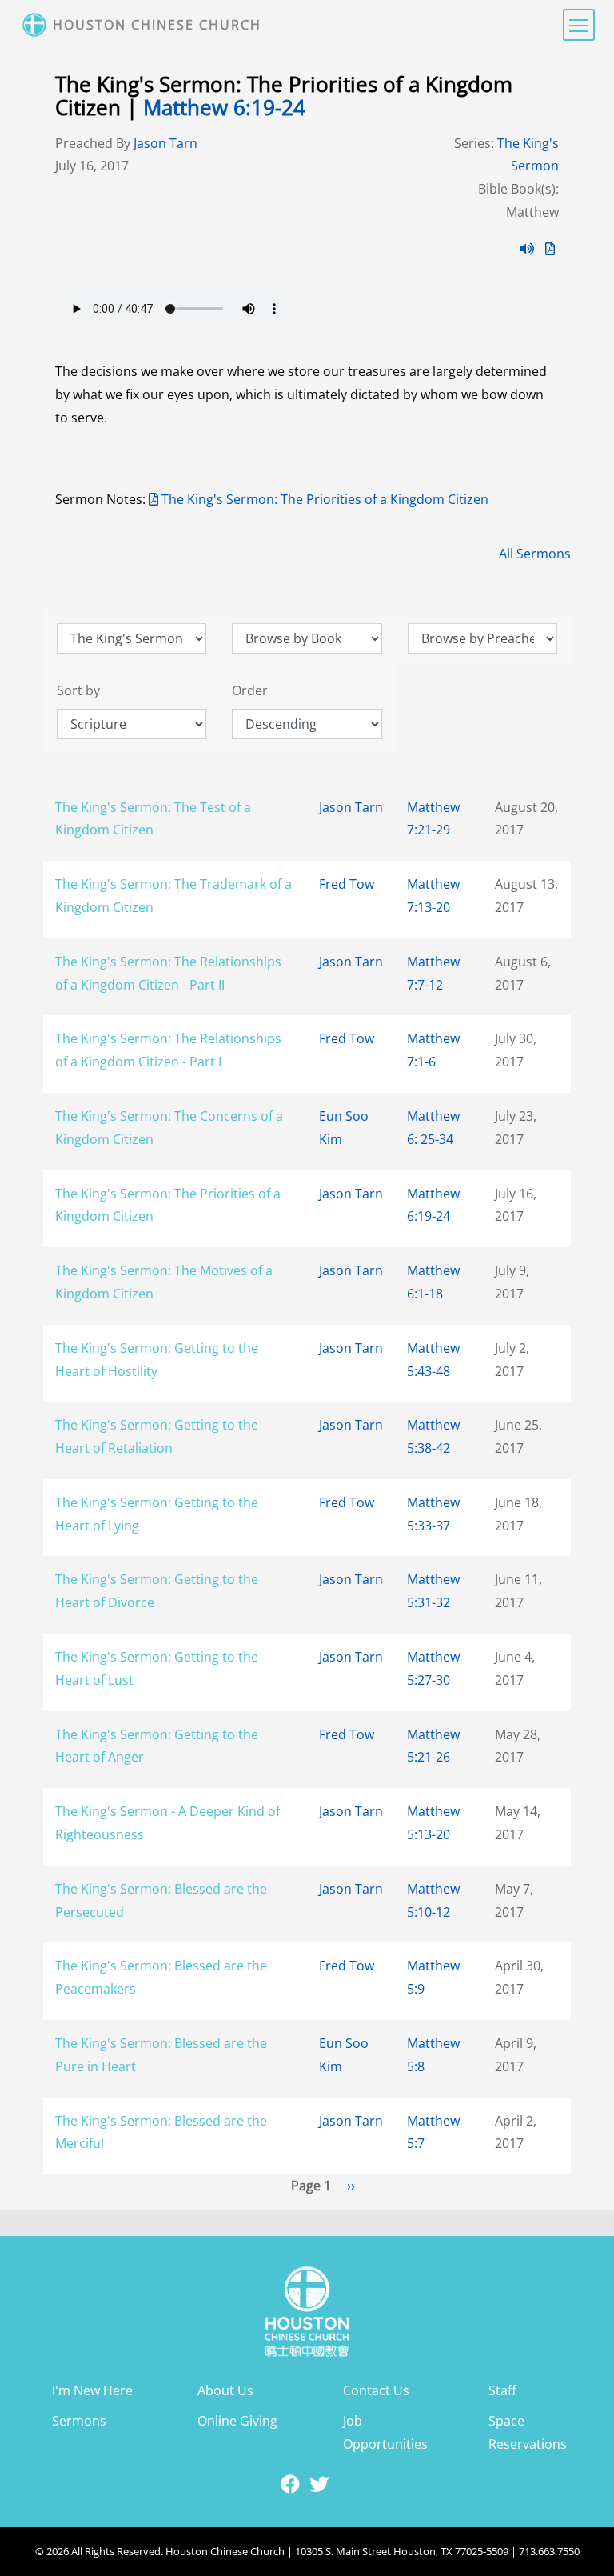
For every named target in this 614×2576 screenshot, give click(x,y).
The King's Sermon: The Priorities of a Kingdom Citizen (323, 499)
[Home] (36, 25)
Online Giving (237, 2421)
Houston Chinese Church (157, 25)
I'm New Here (92, 2390)
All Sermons (535, 554)
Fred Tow (347, 884)
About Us (225, 2390)
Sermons (79, 2421)
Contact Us (376, 2390)
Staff (502, 2390)
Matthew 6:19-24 (224, 108)
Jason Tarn (165, 143)
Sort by (78, 690)
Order (250, 690)
